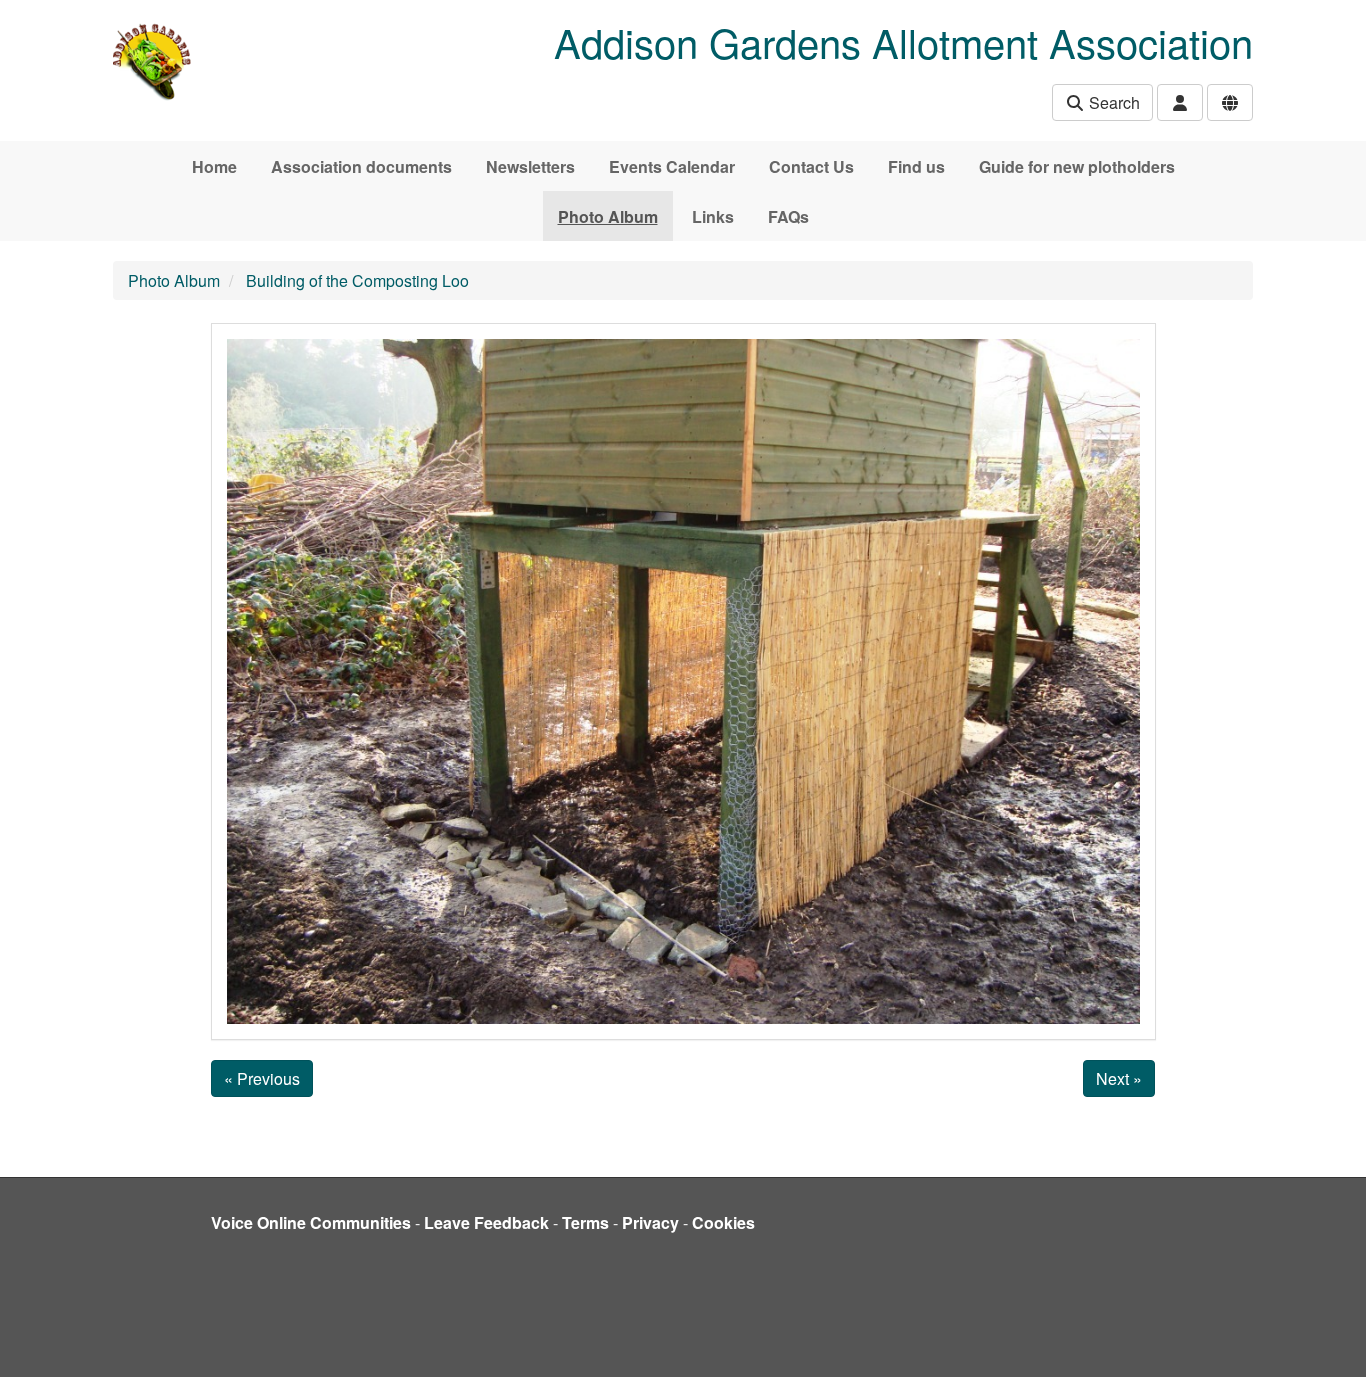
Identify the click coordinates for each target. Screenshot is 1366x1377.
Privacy (650, 1222)
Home (214, 166)
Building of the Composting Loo (357, 280)
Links (713, 216)
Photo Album (608, 216)
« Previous (262, 1078)
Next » (1119, 1078)
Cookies (723, 1222)
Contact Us (811, 166)
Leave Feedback (486, 1222)
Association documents (361, 166)
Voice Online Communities (311, 1222)
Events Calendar (672, 166)
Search (1112, 102)
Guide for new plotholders (1077, 166)
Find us (916, 166)
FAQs (788, 216)
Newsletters (530, 166)
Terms (585, 1222)
